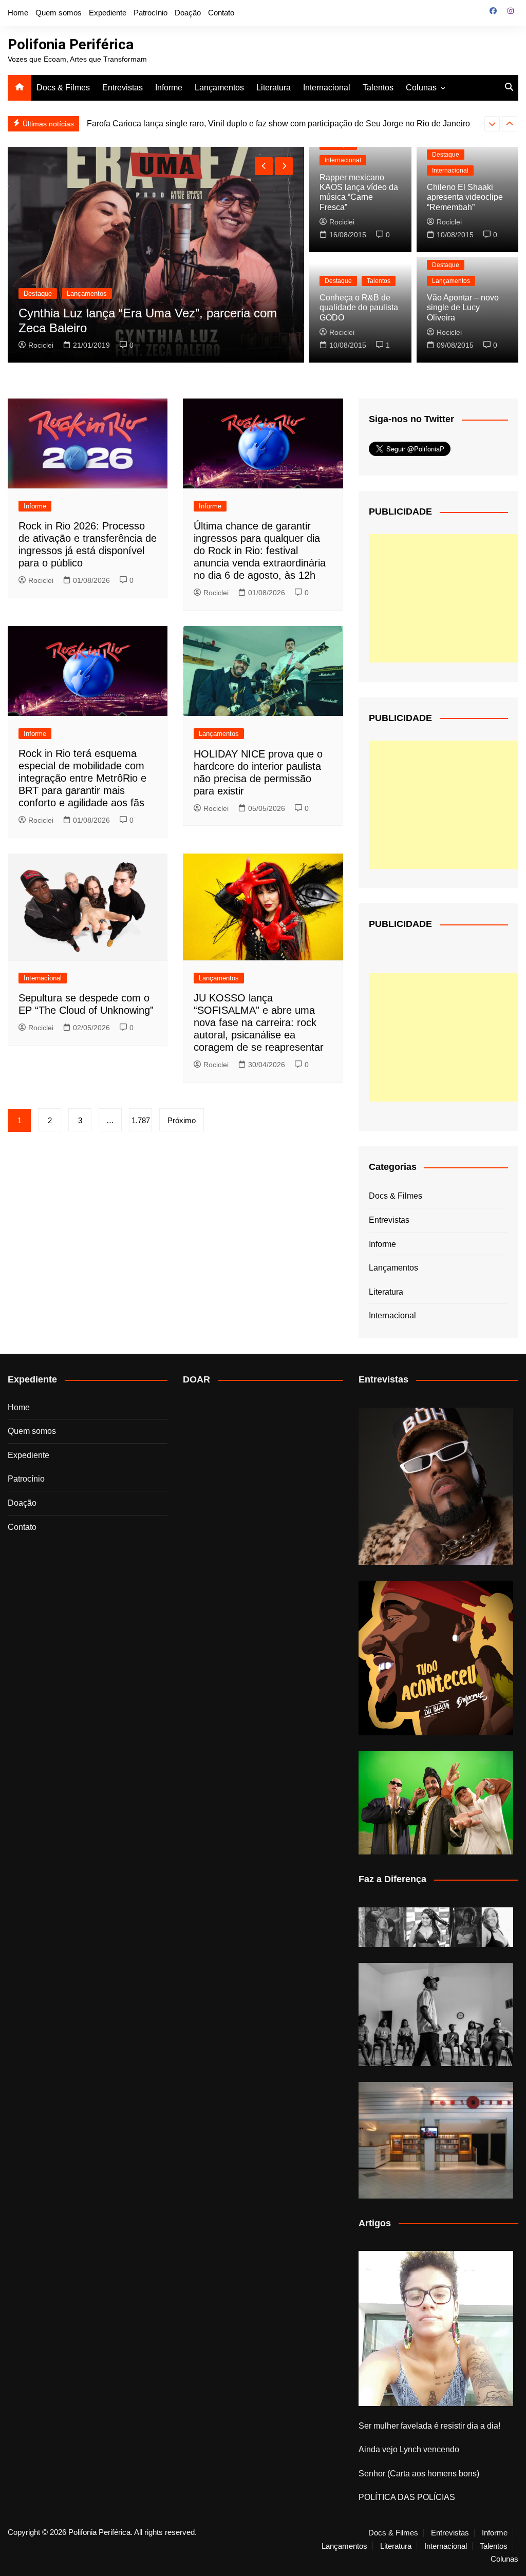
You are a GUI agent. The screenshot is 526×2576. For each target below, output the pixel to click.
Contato (221, 13)
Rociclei (41, 345)
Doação (188, 13)
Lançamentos (219, 88)
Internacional (327, 88)
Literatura (274, 88)
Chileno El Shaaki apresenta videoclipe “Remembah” (465, 197)
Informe (169, 88)
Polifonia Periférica (71, 44)
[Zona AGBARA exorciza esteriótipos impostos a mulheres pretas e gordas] (436, 1927)
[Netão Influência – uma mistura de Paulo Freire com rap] (436, 2014)
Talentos (378, 88)
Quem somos (59, 13)
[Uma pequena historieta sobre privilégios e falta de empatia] (436, 2328)
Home (18, 13)
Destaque (38, 293)
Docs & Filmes (63, 88)
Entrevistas (123, 88)
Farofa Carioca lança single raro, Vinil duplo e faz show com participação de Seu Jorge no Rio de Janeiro (278, 124)
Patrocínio (151, 13)
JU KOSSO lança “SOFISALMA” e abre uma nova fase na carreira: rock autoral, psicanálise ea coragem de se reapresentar (259, 1022)
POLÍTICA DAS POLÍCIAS (407, 2497)
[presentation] (492, 124)
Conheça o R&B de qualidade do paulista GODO (359, 307)
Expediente (108, 13)
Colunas (421, 88)
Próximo (182, 1120)
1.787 (141, 1120)
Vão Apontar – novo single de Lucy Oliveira (463, 307)
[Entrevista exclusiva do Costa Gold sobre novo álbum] (436, 1803)
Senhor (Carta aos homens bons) (419, 2474)
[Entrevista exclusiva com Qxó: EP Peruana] (436, 1486)
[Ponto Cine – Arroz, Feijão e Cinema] (436, 2140)
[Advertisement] (446, 598)
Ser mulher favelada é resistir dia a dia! (429, 2426)
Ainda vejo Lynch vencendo (409, 2449)
